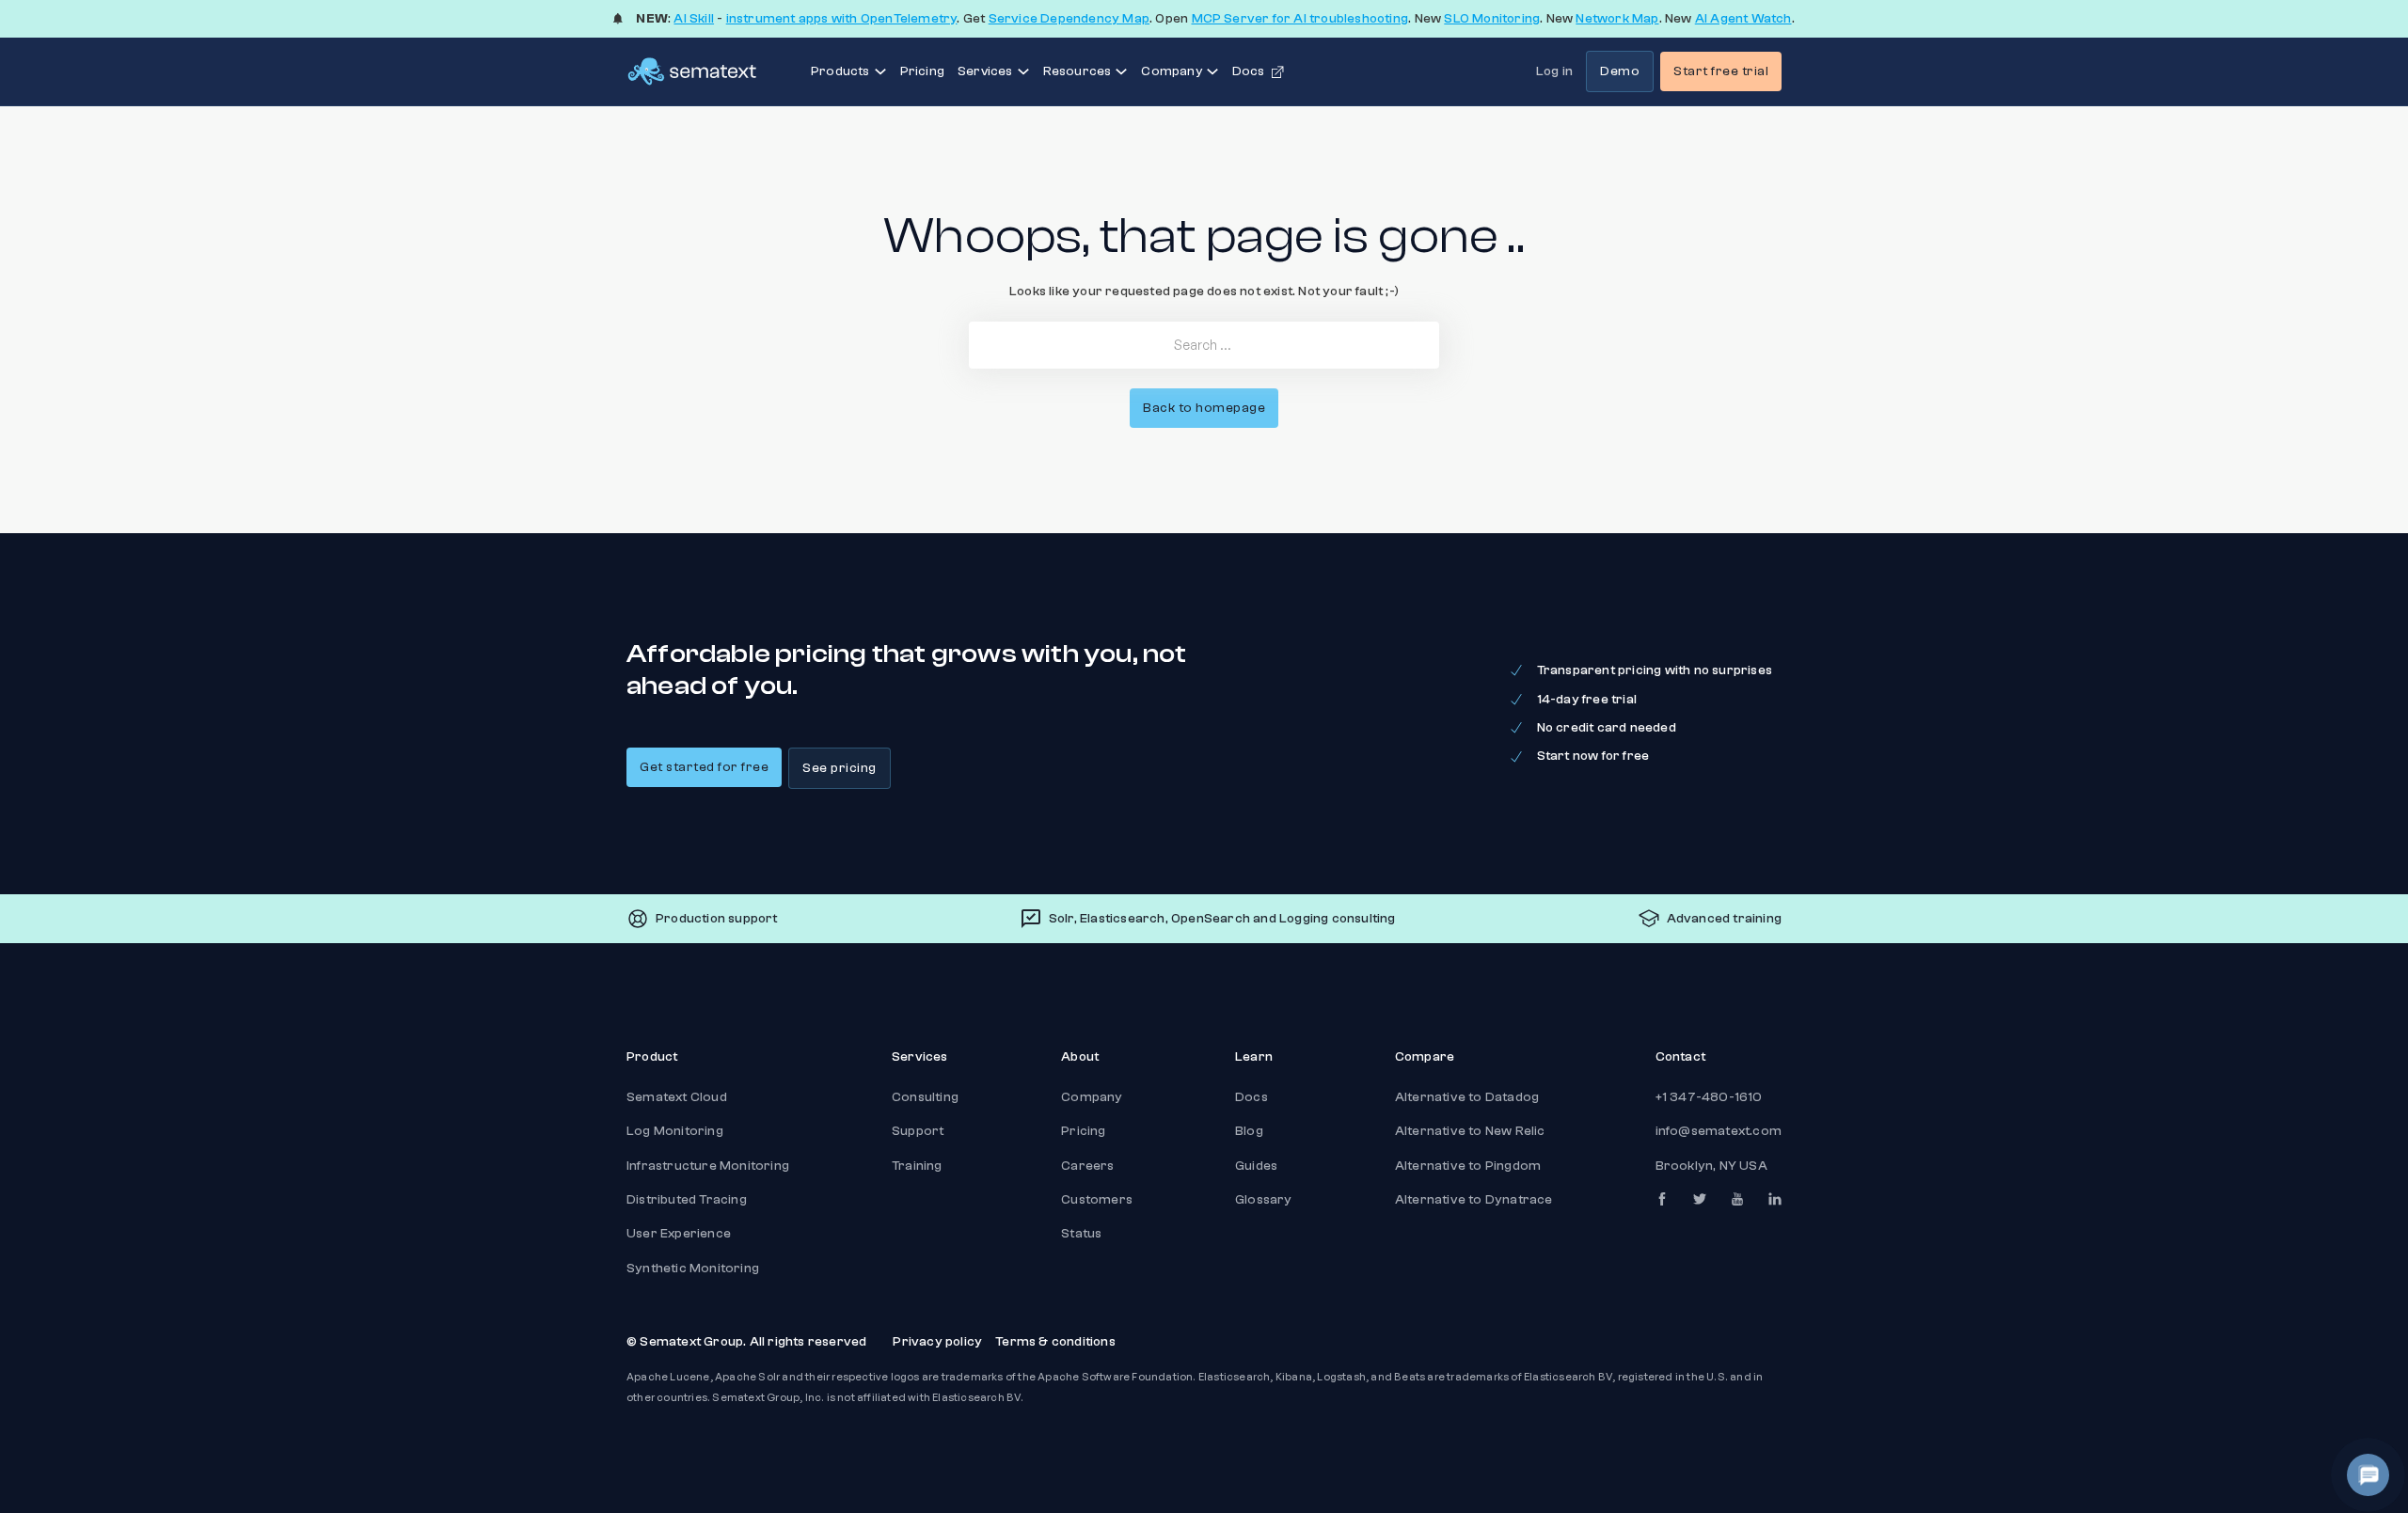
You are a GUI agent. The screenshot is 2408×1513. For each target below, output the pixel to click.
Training (917, 1166)
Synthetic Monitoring (693, 1269)
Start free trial (1721, 71)
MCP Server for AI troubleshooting (1300, 19)
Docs (1252, 1097)
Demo (1620, 71)
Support (918, 1131)
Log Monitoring (675, 1131)
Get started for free (704, 767)
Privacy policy (937, 1342)
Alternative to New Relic (1470, 1131)
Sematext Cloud (677, 1097)
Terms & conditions (1055, 1342)
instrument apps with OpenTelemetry (842, 19)
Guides (1256, 1166)
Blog (1249, 1131)
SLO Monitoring (1492, 19)
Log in (1554, 71)
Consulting (925, 1097)
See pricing (840, 768)
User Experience (679, 1234)
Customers (1097, 1200)
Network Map (1617, 19)
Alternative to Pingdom (1468, 1166)
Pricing (922, 71)
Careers (1087, 1166)
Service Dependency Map (1069, 19)
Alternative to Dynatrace (1474, 1200)
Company (1092, 1097)
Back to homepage (1204, 408)
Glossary (1264, 1200)
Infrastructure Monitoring (708, 1166)
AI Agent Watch (1743, 19)
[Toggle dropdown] (880, 71)
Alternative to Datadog (1467, 1097)
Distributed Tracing (687, 1200)
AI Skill (694, 19)
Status (1081, 1234)
